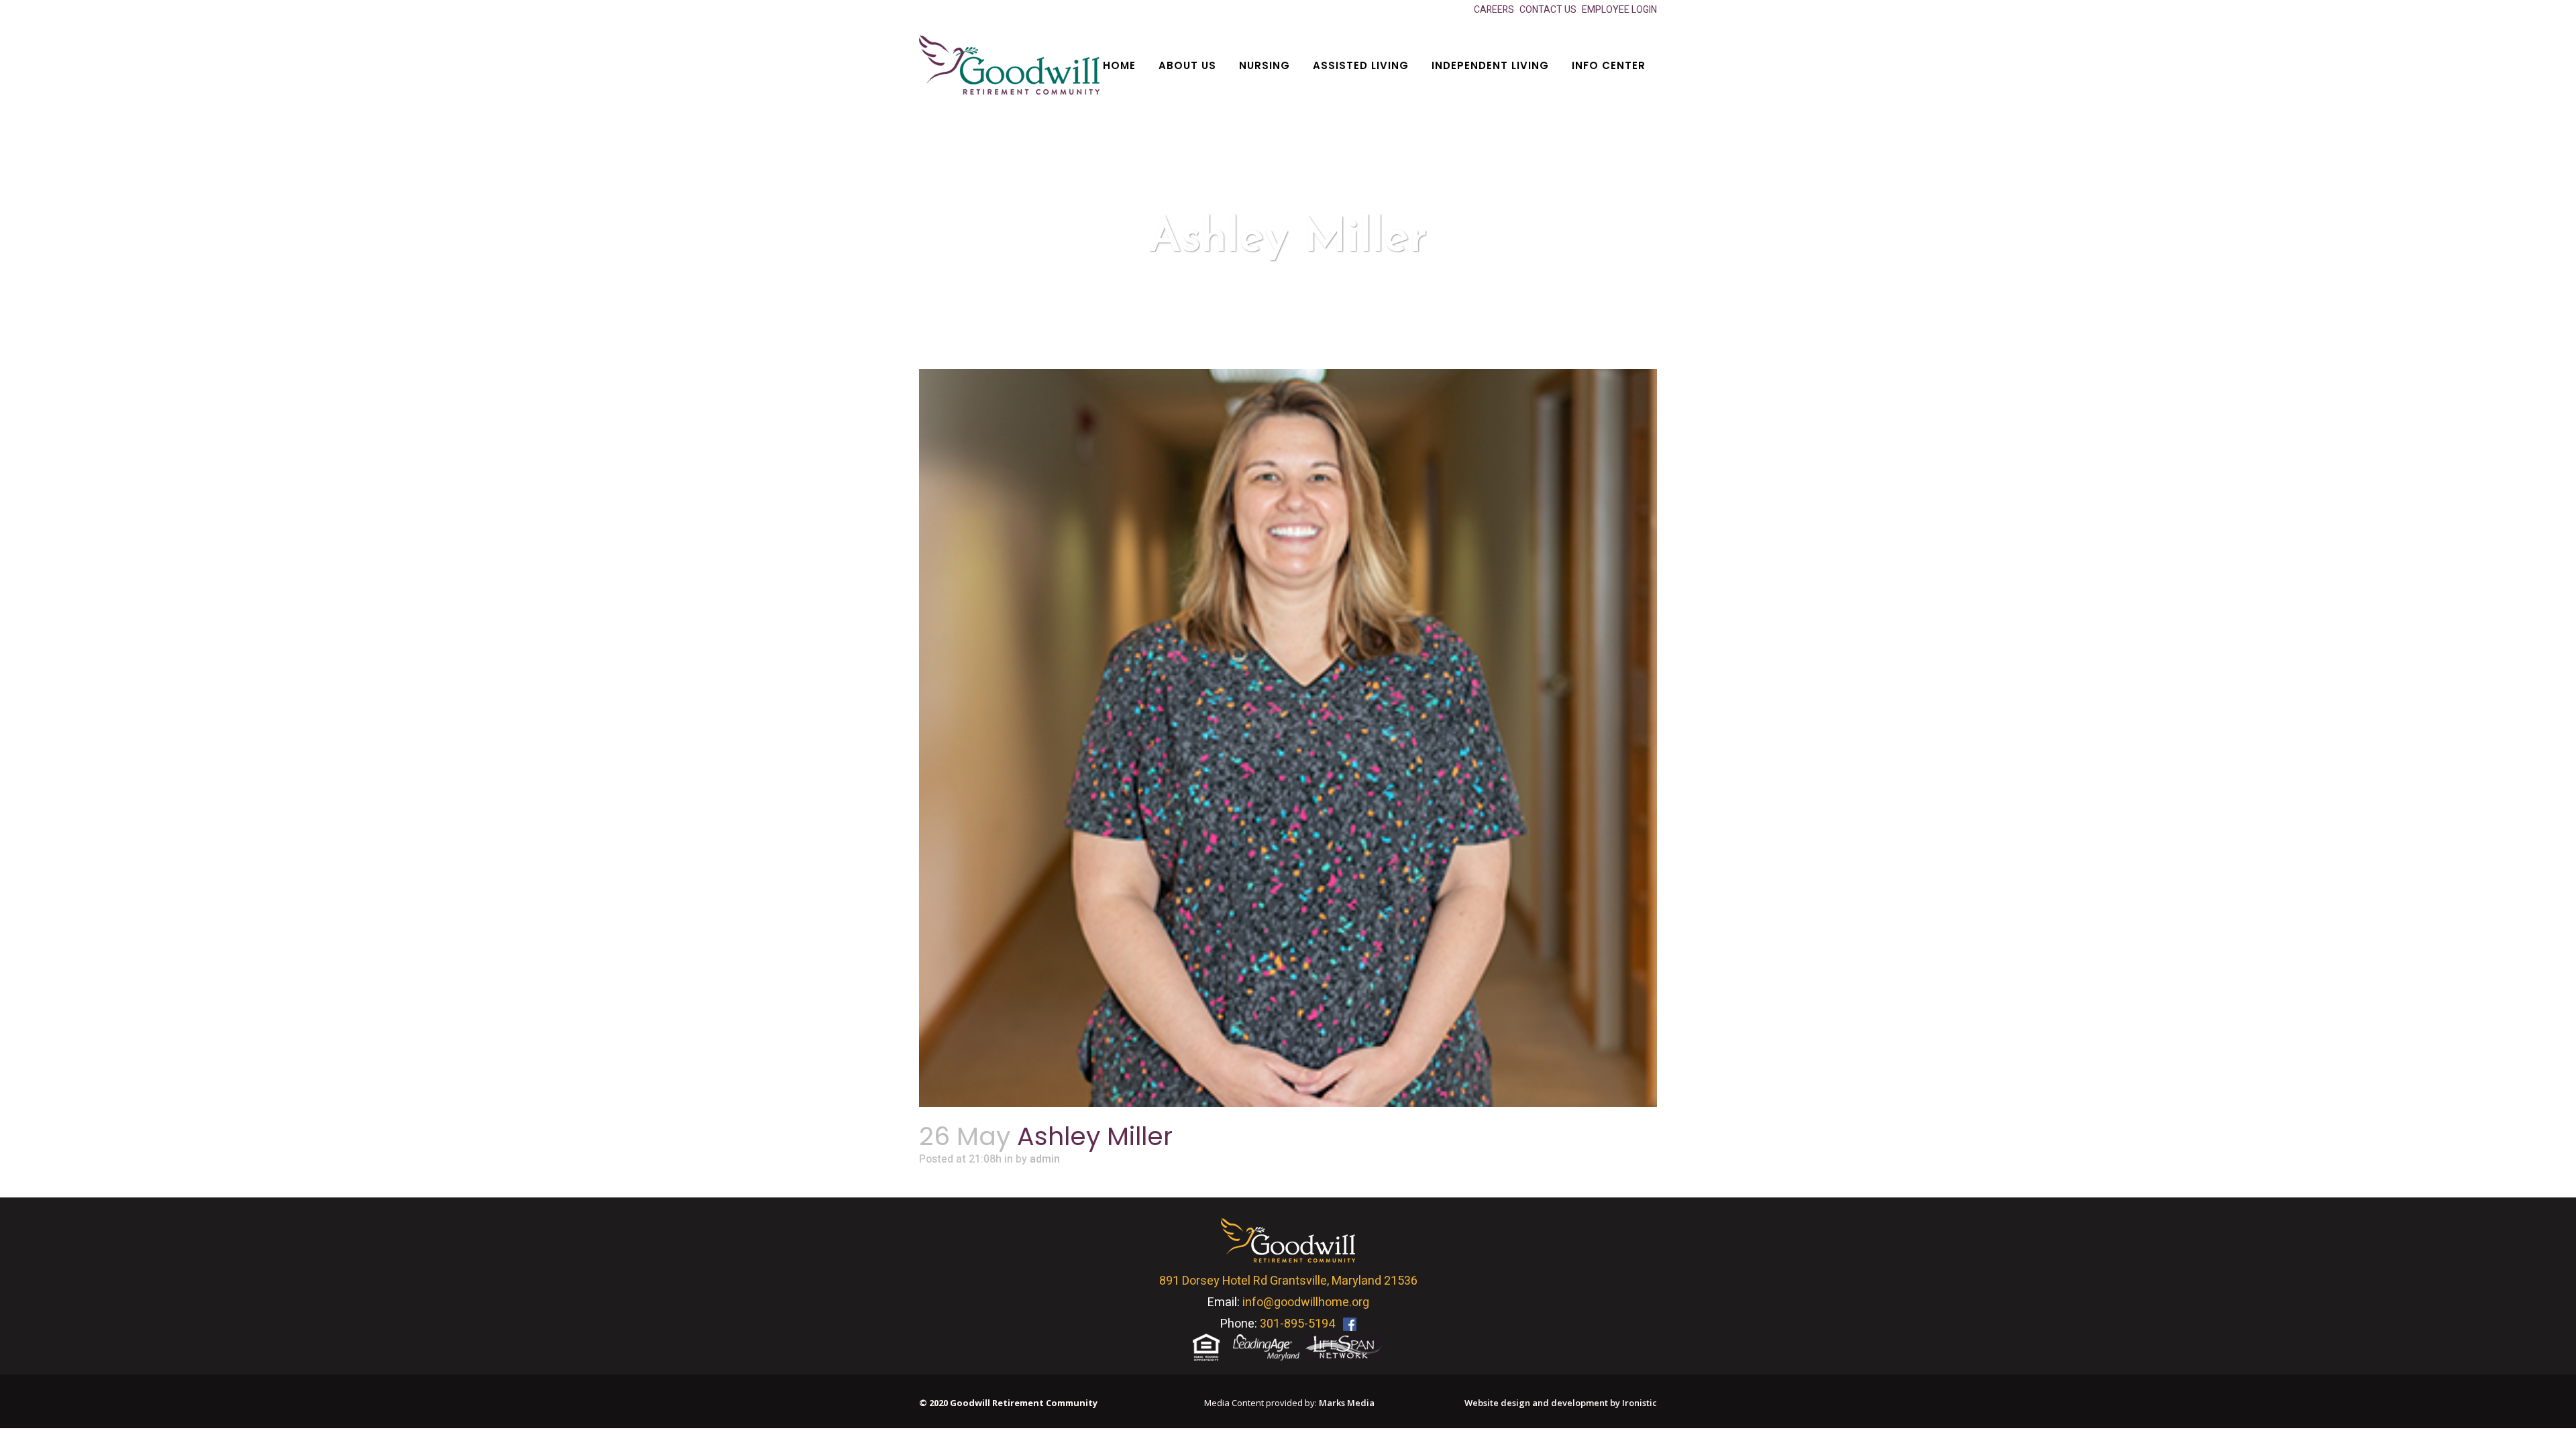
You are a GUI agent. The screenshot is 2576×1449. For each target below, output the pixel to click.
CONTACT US (1548, 10)
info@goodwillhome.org (1306, 1302)
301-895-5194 (1297, 1324)
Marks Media (1347, 1403)
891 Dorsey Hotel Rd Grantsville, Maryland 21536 (1288, 1281)
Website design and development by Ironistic (1561, 1403)
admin (1045, 1159)
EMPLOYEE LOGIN (1619, 10)
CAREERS (1494, 10)
